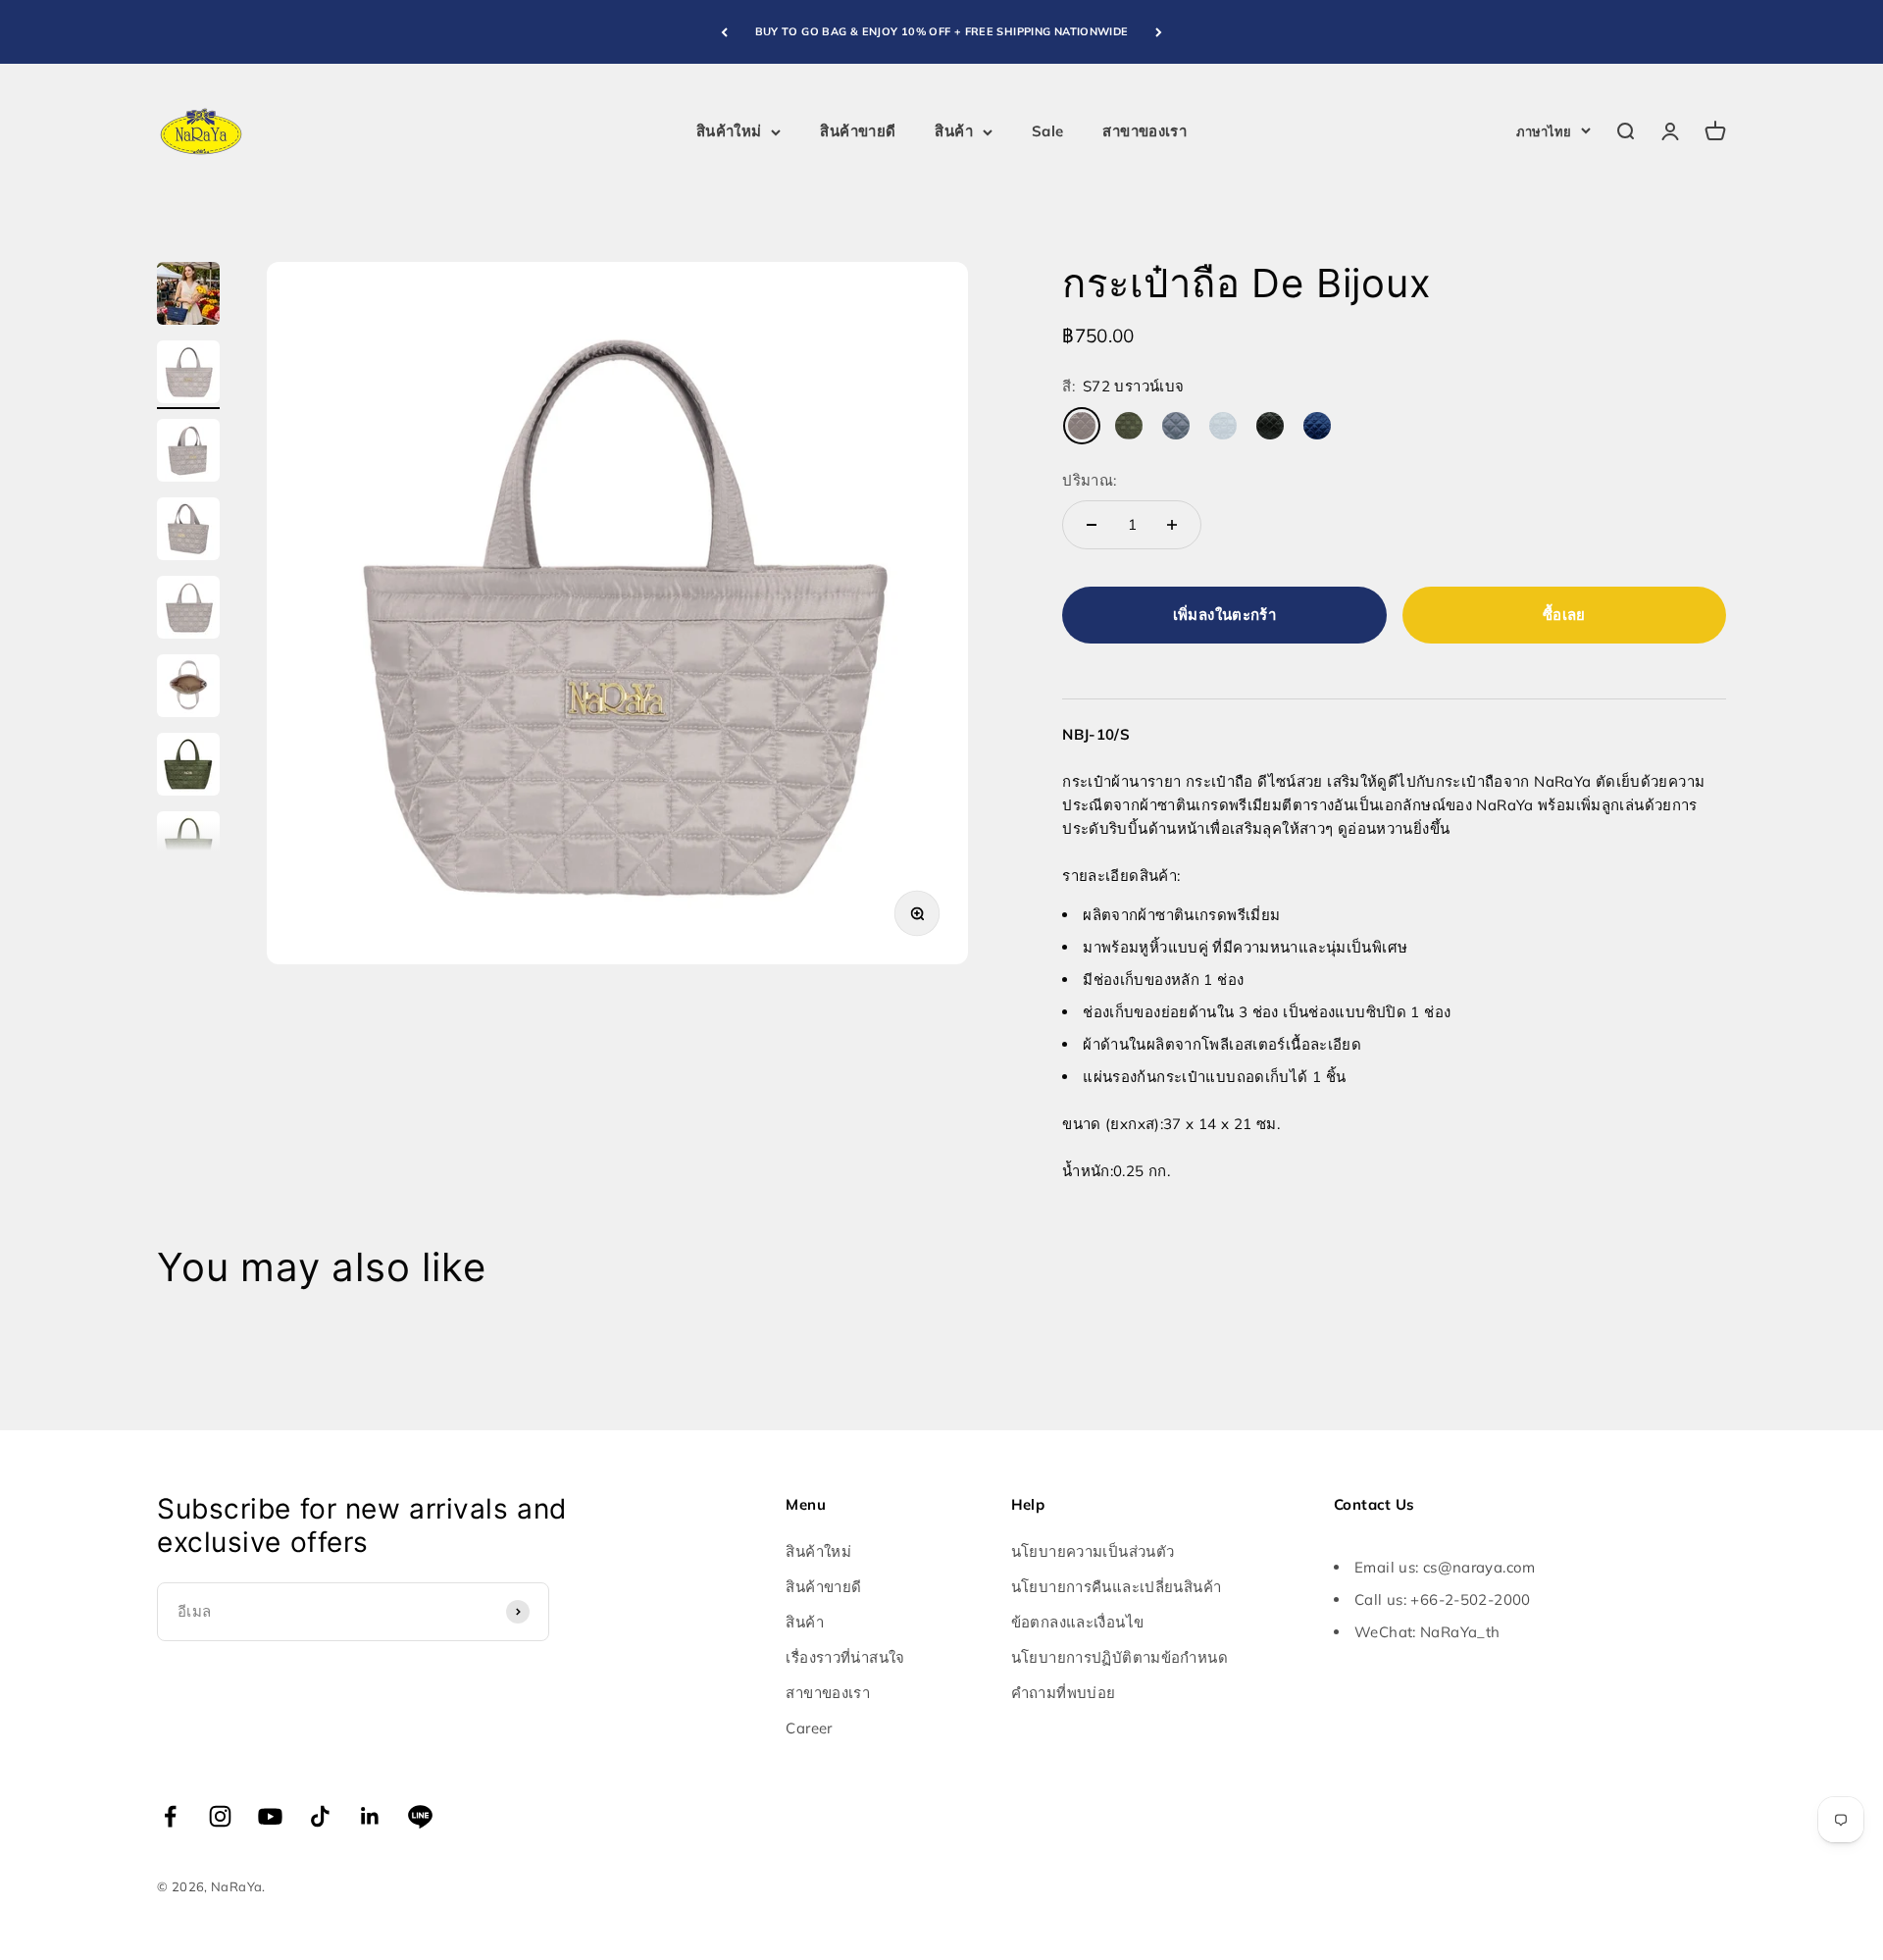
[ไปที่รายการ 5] (188, 610)
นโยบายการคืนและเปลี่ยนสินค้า (1117, 1587)
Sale (1048, 131)
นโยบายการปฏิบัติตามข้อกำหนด (1120, 1657)
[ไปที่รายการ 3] (188, 453)
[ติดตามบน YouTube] (270, 1816)
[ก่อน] (724, 32)
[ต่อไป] (1159, 32)
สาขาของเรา (1145, 131)
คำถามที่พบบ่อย (1064, 1693)
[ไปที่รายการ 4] (188, 532)
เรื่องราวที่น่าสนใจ (845, 1657)
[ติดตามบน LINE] (420, 1816)
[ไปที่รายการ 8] (188, 846)
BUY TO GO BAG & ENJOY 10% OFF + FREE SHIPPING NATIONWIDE (942, 31)
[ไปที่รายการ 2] (188, 375)
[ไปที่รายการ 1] (188, 296)
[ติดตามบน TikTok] (320, 1816)
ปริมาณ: (1089, 480)
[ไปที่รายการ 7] (188, 767)
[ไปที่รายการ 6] (188, 689)
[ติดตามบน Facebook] (170, 1816)
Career (809, 1728)
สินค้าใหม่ (729, 131)
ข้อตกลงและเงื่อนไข (1078, 1622)
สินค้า (954, 131)
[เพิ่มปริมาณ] (1172, 525)
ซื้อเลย (1564, 615)
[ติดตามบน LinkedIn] (370, 1816)
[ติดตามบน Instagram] (220, 1816)
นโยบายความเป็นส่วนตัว (1093, 1551)
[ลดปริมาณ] (1092, 525)
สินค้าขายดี (858, 131)
